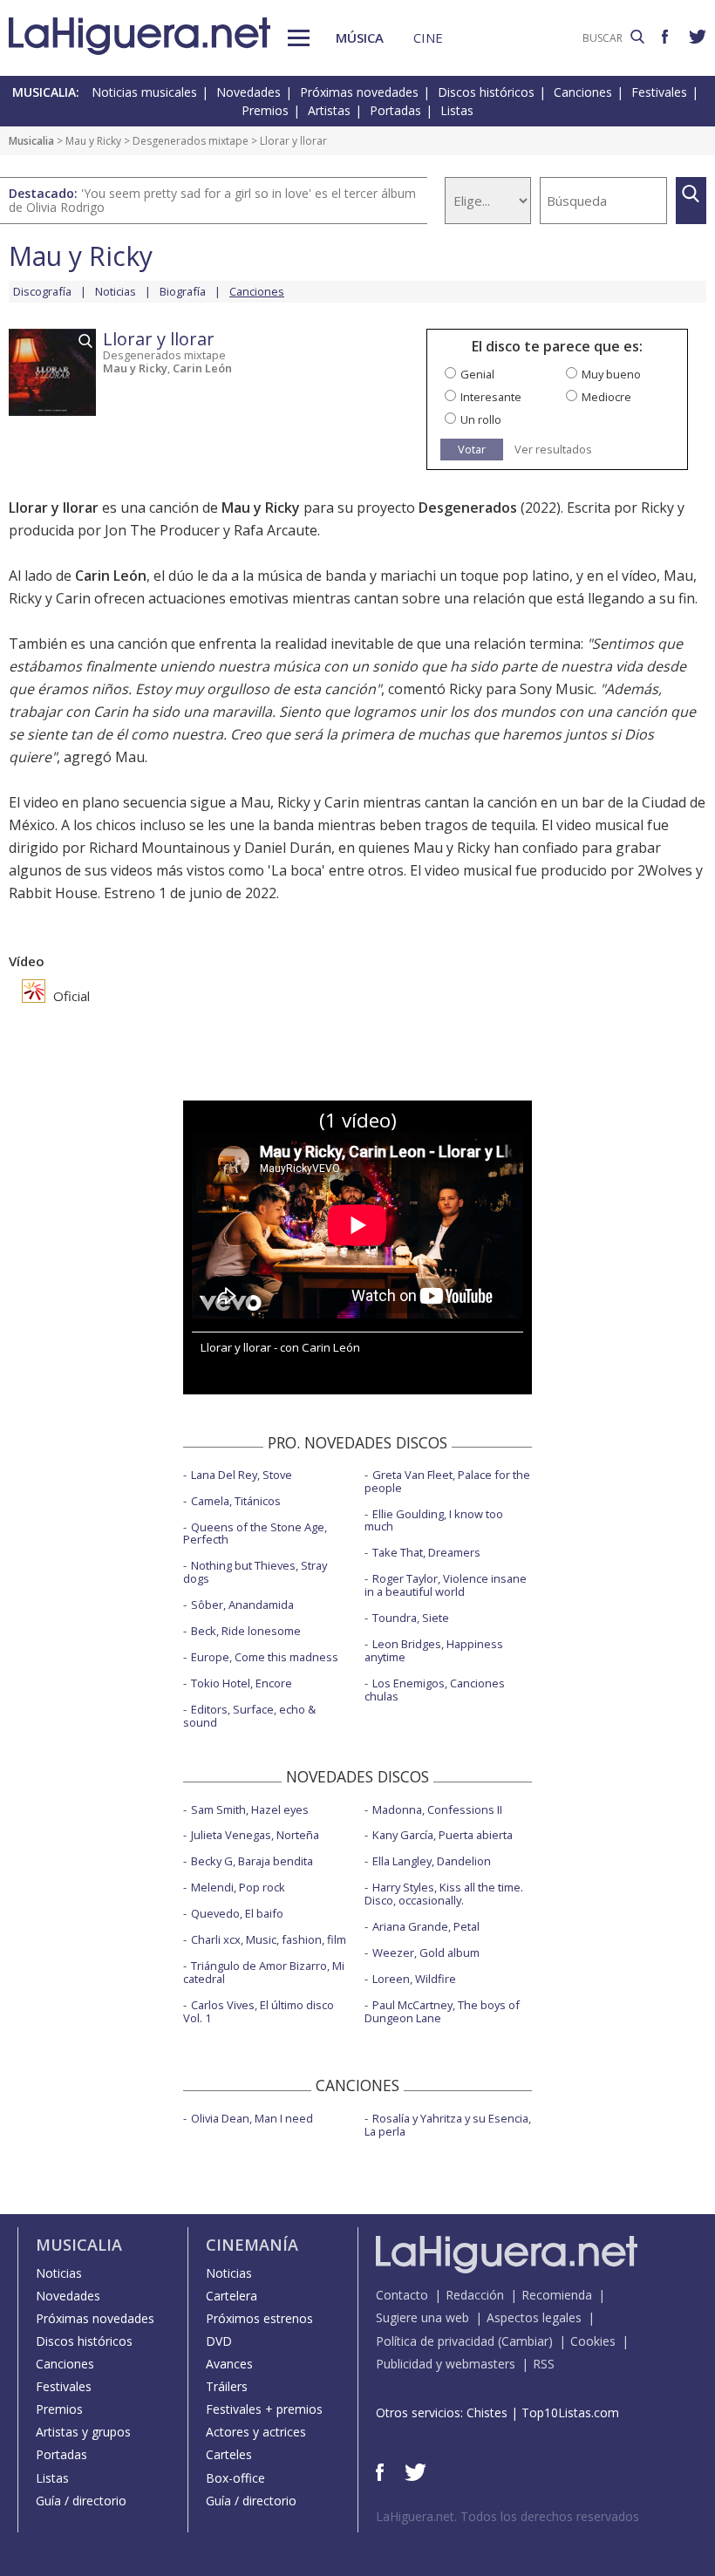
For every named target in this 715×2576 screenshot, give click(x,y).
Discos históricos (486, 92)
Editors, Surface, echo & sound (249, 1716)
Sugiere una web (422, 2317)
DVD (219, 2341)
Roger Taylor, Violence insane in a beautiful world (446, 1585)
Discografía (42, 291)
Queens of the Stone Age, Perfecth (255, 1533)
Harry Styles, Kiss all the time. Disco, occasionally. (444, 1894)
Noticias (116, 291)
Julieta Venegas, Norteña (255, 1835)
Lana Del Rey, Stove (242, 1475)
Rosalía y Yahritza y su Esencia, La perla (448, 2125)
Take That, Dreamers (426, 1552)
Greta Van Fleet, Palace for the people (447, 1481)
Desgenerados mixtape (191, 141)
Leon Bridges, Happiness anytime (434, 1650)
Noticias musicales (144, 92)
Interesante (491, 397)
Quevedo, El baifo (237, 1913)
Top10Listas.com (570, 2412)
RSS (544, 2364)
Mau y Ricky (93, 141)
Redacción (475, 2295)
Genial (477, 374)
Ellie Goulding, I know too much (434, 1520)
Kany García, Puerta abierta (443, 1835)
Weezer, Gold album (426, 1952)
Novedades (249, 92)
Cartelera (232, 2296)
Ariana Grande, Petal (426, 1926)
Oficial (70, 996)
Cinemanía (252, 2245)
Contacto (402, 2295)
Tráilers (227, 2386)
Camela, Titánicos (236, 1501)
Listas (457, 110)
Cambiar (525, 2341)
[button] (299, 38)
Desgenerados (468, 508)
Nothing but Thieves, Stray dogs (255, 1572)
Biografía (183, 291)
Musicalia (31, 141)
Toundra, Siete (411, 1618)
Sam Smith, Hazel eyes (250, 1809)
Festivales (659, 92)
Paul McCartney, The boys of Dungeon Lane (442, 2011)
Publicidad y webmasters (446, 2364)
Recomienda (557, 2295)
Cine (428, 37)
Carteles (229, 2454)
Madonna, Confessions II (437, 1809)
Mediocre (606, 397)
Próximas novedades (359, 92)
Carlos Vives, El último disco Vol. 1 (259, 2011)
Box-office (235, 2478)
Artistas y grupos (83, 2432)
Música (360, 37)
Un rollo (481, 419)
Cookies (593, 2341)
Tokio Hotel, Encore (242, 1683)
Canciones (583, 92)
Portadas (395, 110)
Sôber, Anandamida (242, 1605)
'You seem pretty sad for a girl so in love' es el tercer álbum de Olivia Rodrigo (212, 200)
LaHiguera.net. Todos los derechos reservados (507, 2516)
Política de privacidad (435, 2341)
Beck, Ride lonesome (246, 1631)
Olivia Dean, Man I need (252, 2118)
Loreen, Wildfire (414, 1979)
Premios (265, 110)
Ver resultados (553, 450)
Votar (472, 449)
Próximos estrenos (259, 2318)
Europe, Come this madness (265, 1657)
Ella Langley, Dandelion (432, 1861)
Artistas (329, 110)
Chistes (487, 2412)
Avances (229, 2364)
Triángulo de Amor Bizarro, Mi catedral (264, 1972)
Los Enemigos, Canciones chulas (435, 1690)
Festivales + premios (264, 2409)
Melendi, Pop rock (238, 1887)
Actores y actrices (256, 2432)
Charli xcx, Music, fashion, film (269, 1939)
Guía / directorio (81, 2501)
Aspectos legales (534, 2317)
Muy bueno (611, 374)
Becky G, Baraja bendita (252, 1861)
